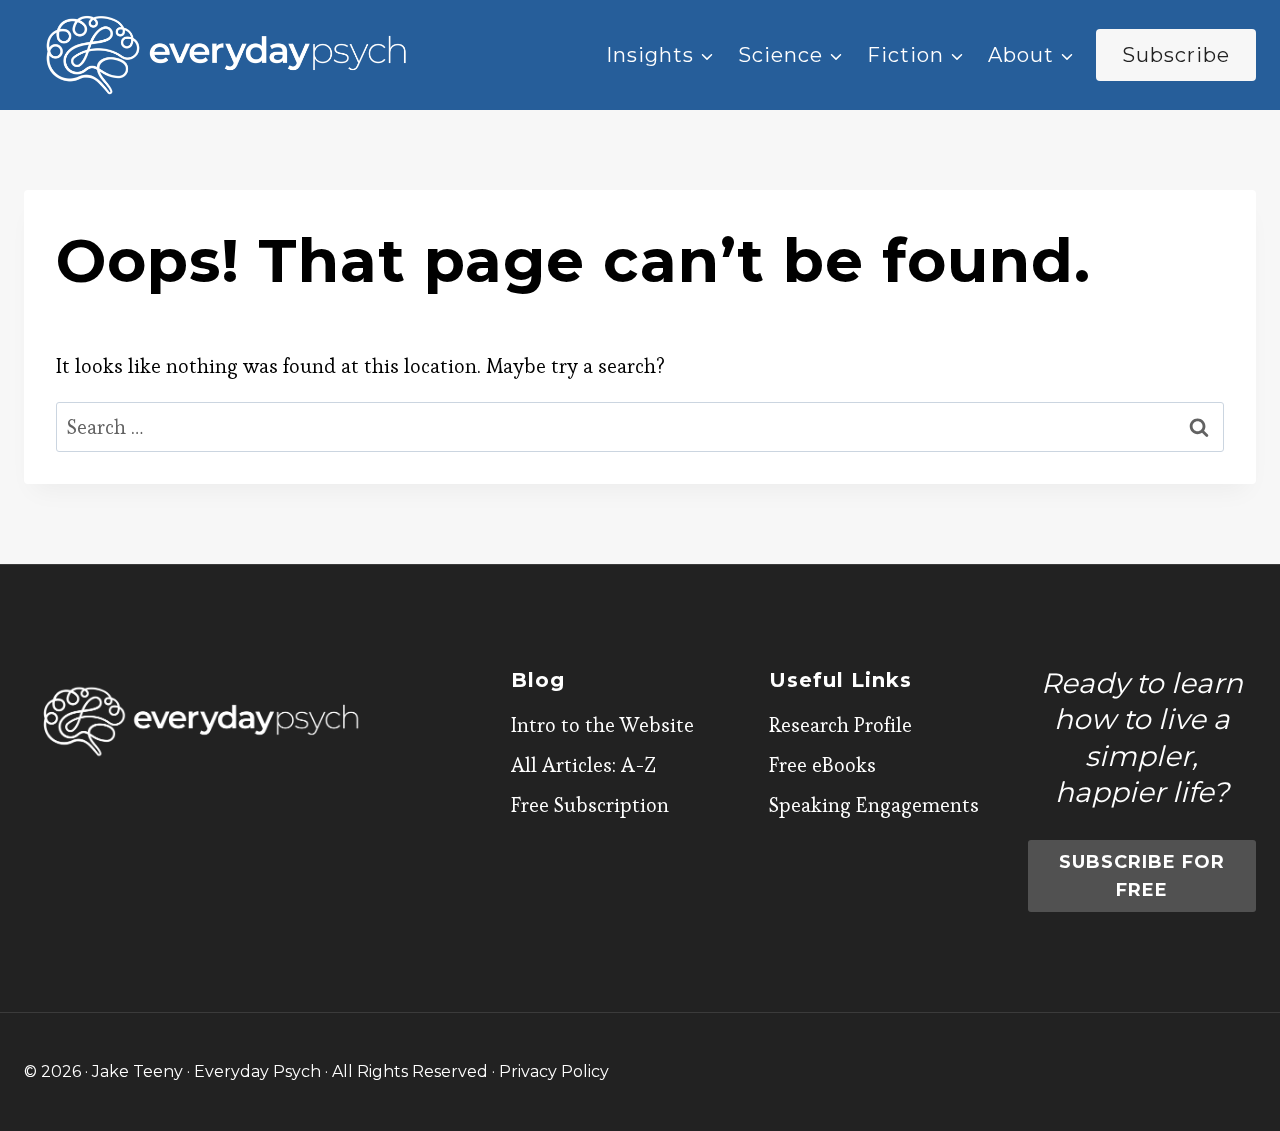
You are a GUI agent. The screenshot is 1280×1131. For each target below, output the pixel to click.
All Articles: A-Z (583, 765)
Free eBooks (822, 765)
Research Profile (840, 725)
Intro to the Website (602, 725)
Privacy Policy (554, 1071)
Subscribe (1176, 55)
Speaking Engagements (874, 805)
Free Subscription (590, 805)
